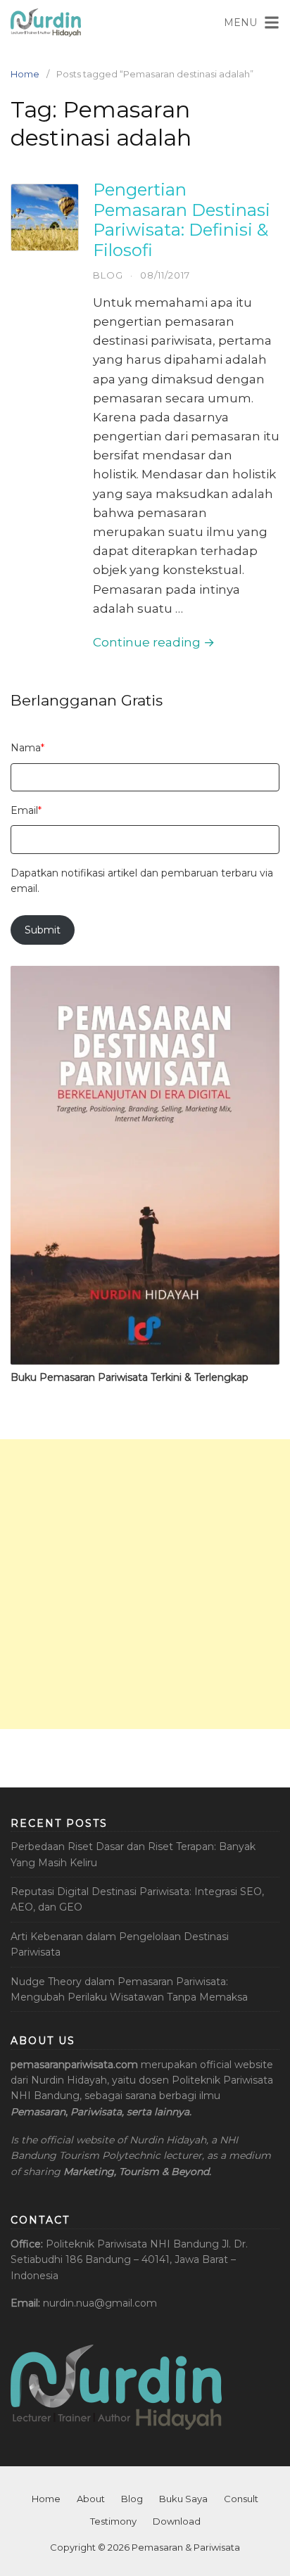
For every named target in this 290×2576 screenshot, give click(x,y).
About (91, 2499)
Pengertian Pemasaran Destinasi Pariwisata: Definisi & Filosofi (182, 220)
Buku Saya (183, 2499)
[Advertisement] (145, 1584)
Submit (43, 930)
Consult (241, 2499)
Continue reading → (154, 642)
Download (177, 2521)
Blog (108, 275)
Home (25, 74)
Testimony (113, 2521)
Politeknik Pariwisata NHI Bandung (132, 2244)
